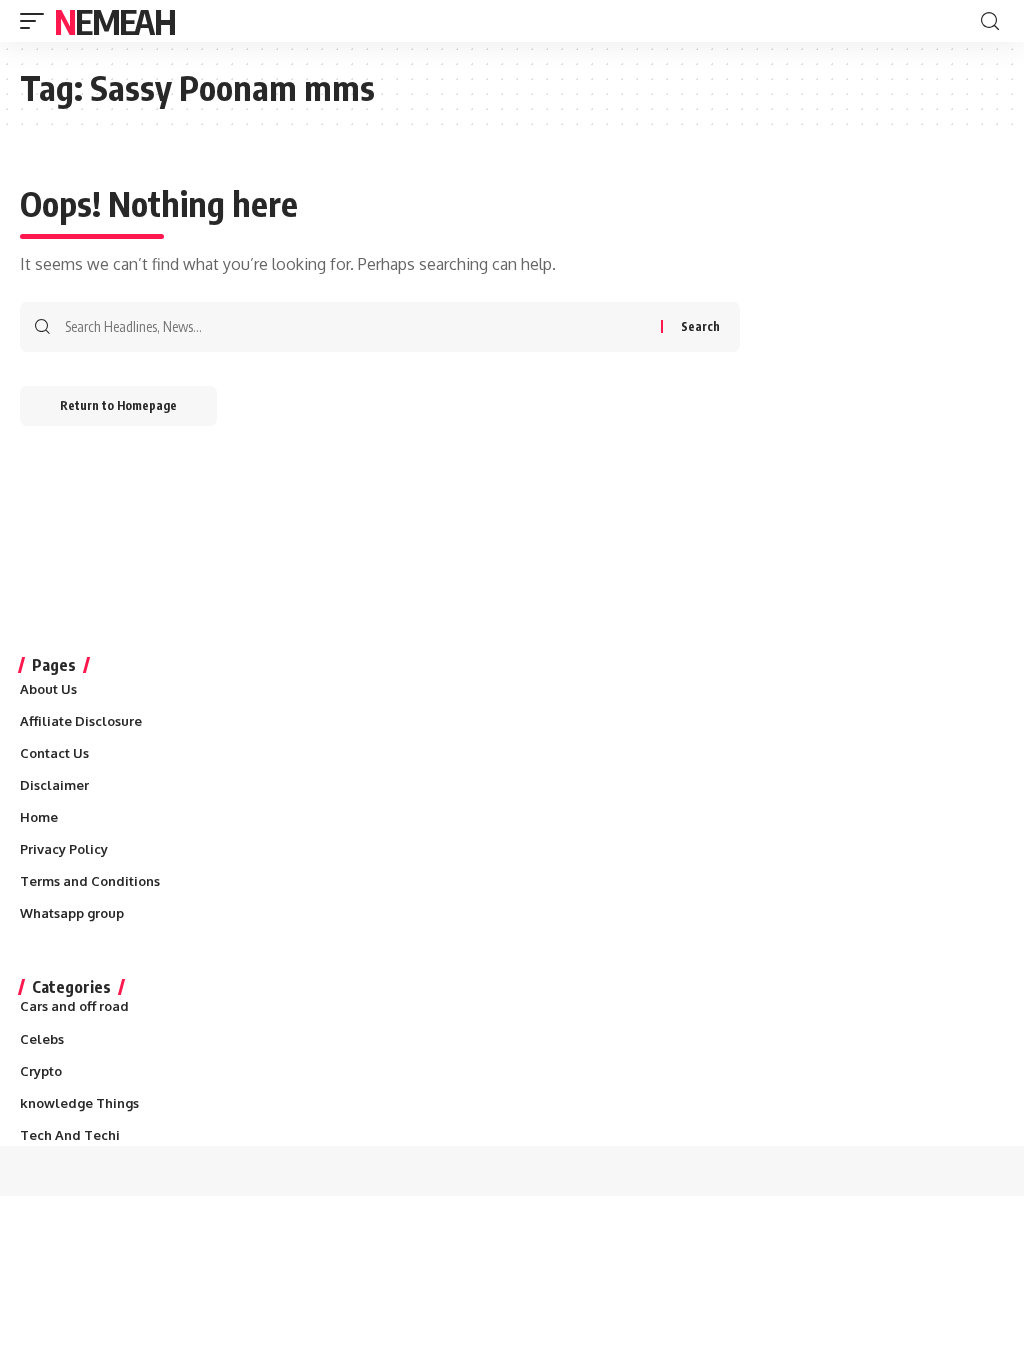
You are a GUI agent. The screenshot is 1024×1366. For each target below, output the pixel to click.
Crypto (41, 1071)
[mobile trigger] (37, 21)
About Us (48, 689)
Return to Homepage (118, 405)
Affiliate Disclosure (81, 721)
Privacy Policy (64, 849)
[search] (990, 21)
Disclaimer (54, 785)
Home (39, 817)
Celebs (42, 1039)
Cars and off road (74, 1006)
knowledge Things (79, 1103)
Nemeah (114, 21)
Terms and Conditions (90, 881)
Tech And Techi (70, 1135)
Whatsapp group (72, 913)
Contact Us (54, 753)
